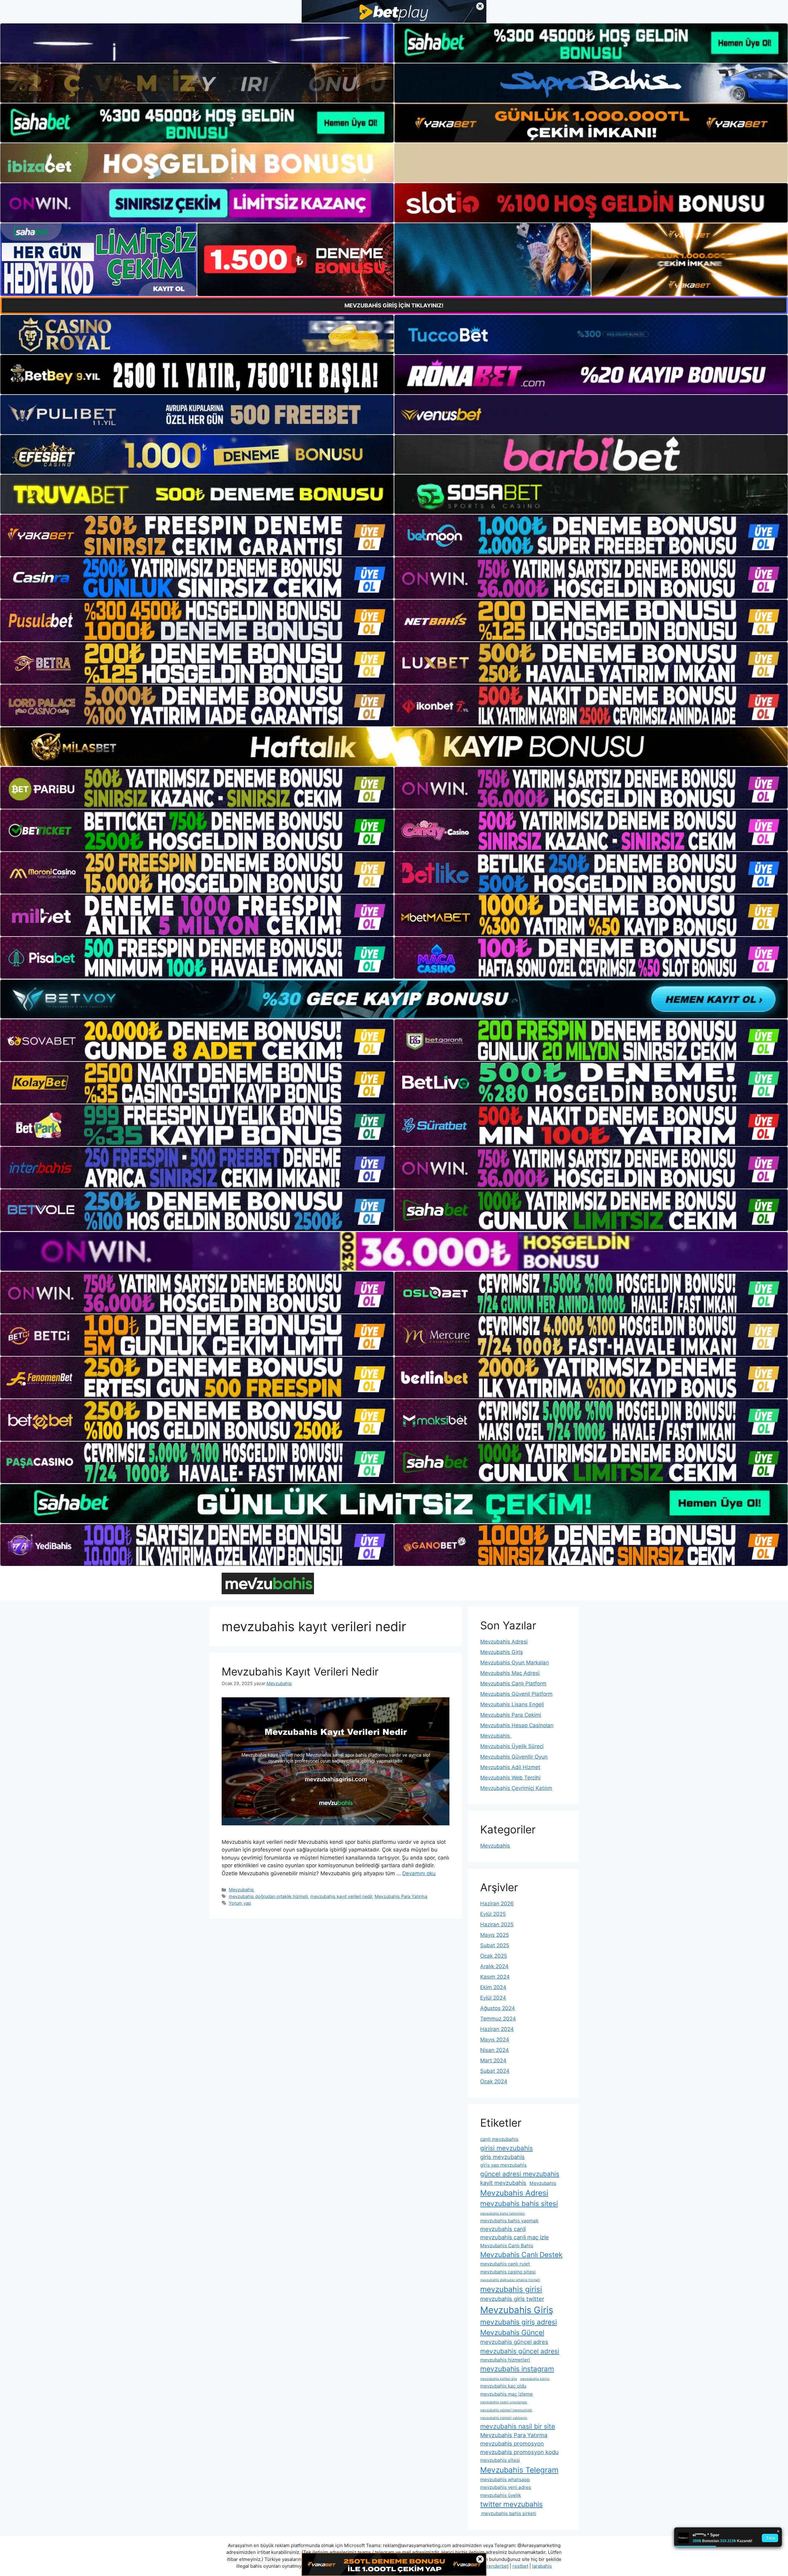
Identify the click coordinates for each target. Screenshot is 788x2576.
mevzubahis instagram (517, 2369)
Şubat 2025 (495, 1945)
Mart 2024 (493, 2060)
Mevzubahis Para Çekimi (511, 1715)
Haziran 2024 (497, 2029)
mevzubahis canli (503, 2229)
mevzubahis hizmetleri (505, 2360)
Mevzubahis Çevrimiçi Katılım (516, 1788)
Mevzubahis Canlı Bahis (507, 2246)
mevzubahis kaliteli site (499, 2379)
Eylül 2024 (493, 1998)
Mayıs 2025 (495, 1935)
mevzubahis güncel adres (514, 2342)
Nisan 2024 (495, 2050)
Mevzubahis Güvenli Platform (516, 1694)
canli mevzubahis (499, 2139)
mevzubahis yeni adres (506, 2487)
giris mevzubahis (503, 2157)
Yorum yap (240, 1903)
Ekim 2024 (493, 1987)
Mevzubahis (241, 1890)
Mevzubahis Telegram (519, 2470)
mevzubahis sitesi (500, 2460)
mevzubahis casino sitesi (508, 2272)
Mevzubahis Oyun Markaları (515, 1663)
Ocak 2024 (494, 2081)
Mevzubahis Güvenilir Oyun (514, 1757)
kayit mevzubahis (503, 2183)
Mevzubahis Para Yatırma (401, 1896)
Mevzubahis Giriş (502, 1652)
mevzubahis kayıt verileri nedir (341, 1896)
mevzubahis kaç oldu (503, 2386)
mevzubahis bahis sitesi (519, 2203)
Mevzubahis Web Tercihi (510, 1778)
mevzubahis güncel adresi (520, 2351)
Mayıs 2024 (495, 2040)
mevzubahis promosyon (512, 2443)
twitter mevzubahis (511, 2504)
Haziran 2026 (497, 1904)
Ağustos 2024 (498, 2008)
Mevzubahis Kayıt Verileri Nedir (300, 1671)
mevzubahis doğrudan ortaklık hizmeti (268, 1896)
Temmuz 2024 (498, 2019)
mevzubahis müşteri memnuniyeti (506, 2410)
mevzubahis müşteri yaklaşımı (504, 2418)
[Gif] (394, 747)
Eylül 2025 (493, 1914)
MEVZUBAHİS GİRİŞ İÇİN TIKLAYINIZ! (394, 305)
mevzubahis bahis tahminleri (503, 2214)
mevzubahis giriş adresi (519, 2322)
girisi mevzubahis (507, 2148)
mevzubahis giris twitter (512, 2299)
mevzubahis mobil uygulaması (504, 2402)
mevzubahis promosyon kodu (519, 2452)
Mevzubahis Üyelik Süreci (512, 1746)
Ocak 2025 (494, 1956)
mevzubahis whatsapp (505, 2480)
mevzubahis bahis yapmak (509, 2221)
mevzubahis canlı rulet (505, 2264)
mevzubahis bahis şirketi (508, 2513)
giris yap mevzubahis (503, 2165)
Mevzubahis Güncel (512, 2332)
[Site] (197, 536)
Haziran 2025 (497, 1924)
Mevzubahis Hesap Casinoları (517, 1725)
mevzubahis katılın (535, 2379)
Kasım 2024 (495, 1977)
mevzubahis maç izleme (507, 2394)
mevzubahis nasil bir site (518, 2426)
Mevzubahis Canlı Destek (521, 2255)
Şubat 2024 (495, 2071)
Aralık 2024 (494, 1966)
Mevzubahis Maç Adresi (510, 1673)
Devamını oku (419, 1873)
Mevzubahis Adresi (504, 1642)
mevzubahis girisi (511, 2289)
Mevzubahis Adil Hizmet (510, 1767)
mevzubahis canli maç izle (515, 2237)
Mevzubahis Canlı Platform (513, 1683)
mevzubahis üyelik (501, 2495)
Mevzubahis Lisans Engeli (512, 1704)
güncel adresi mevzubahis (520, 2174)
